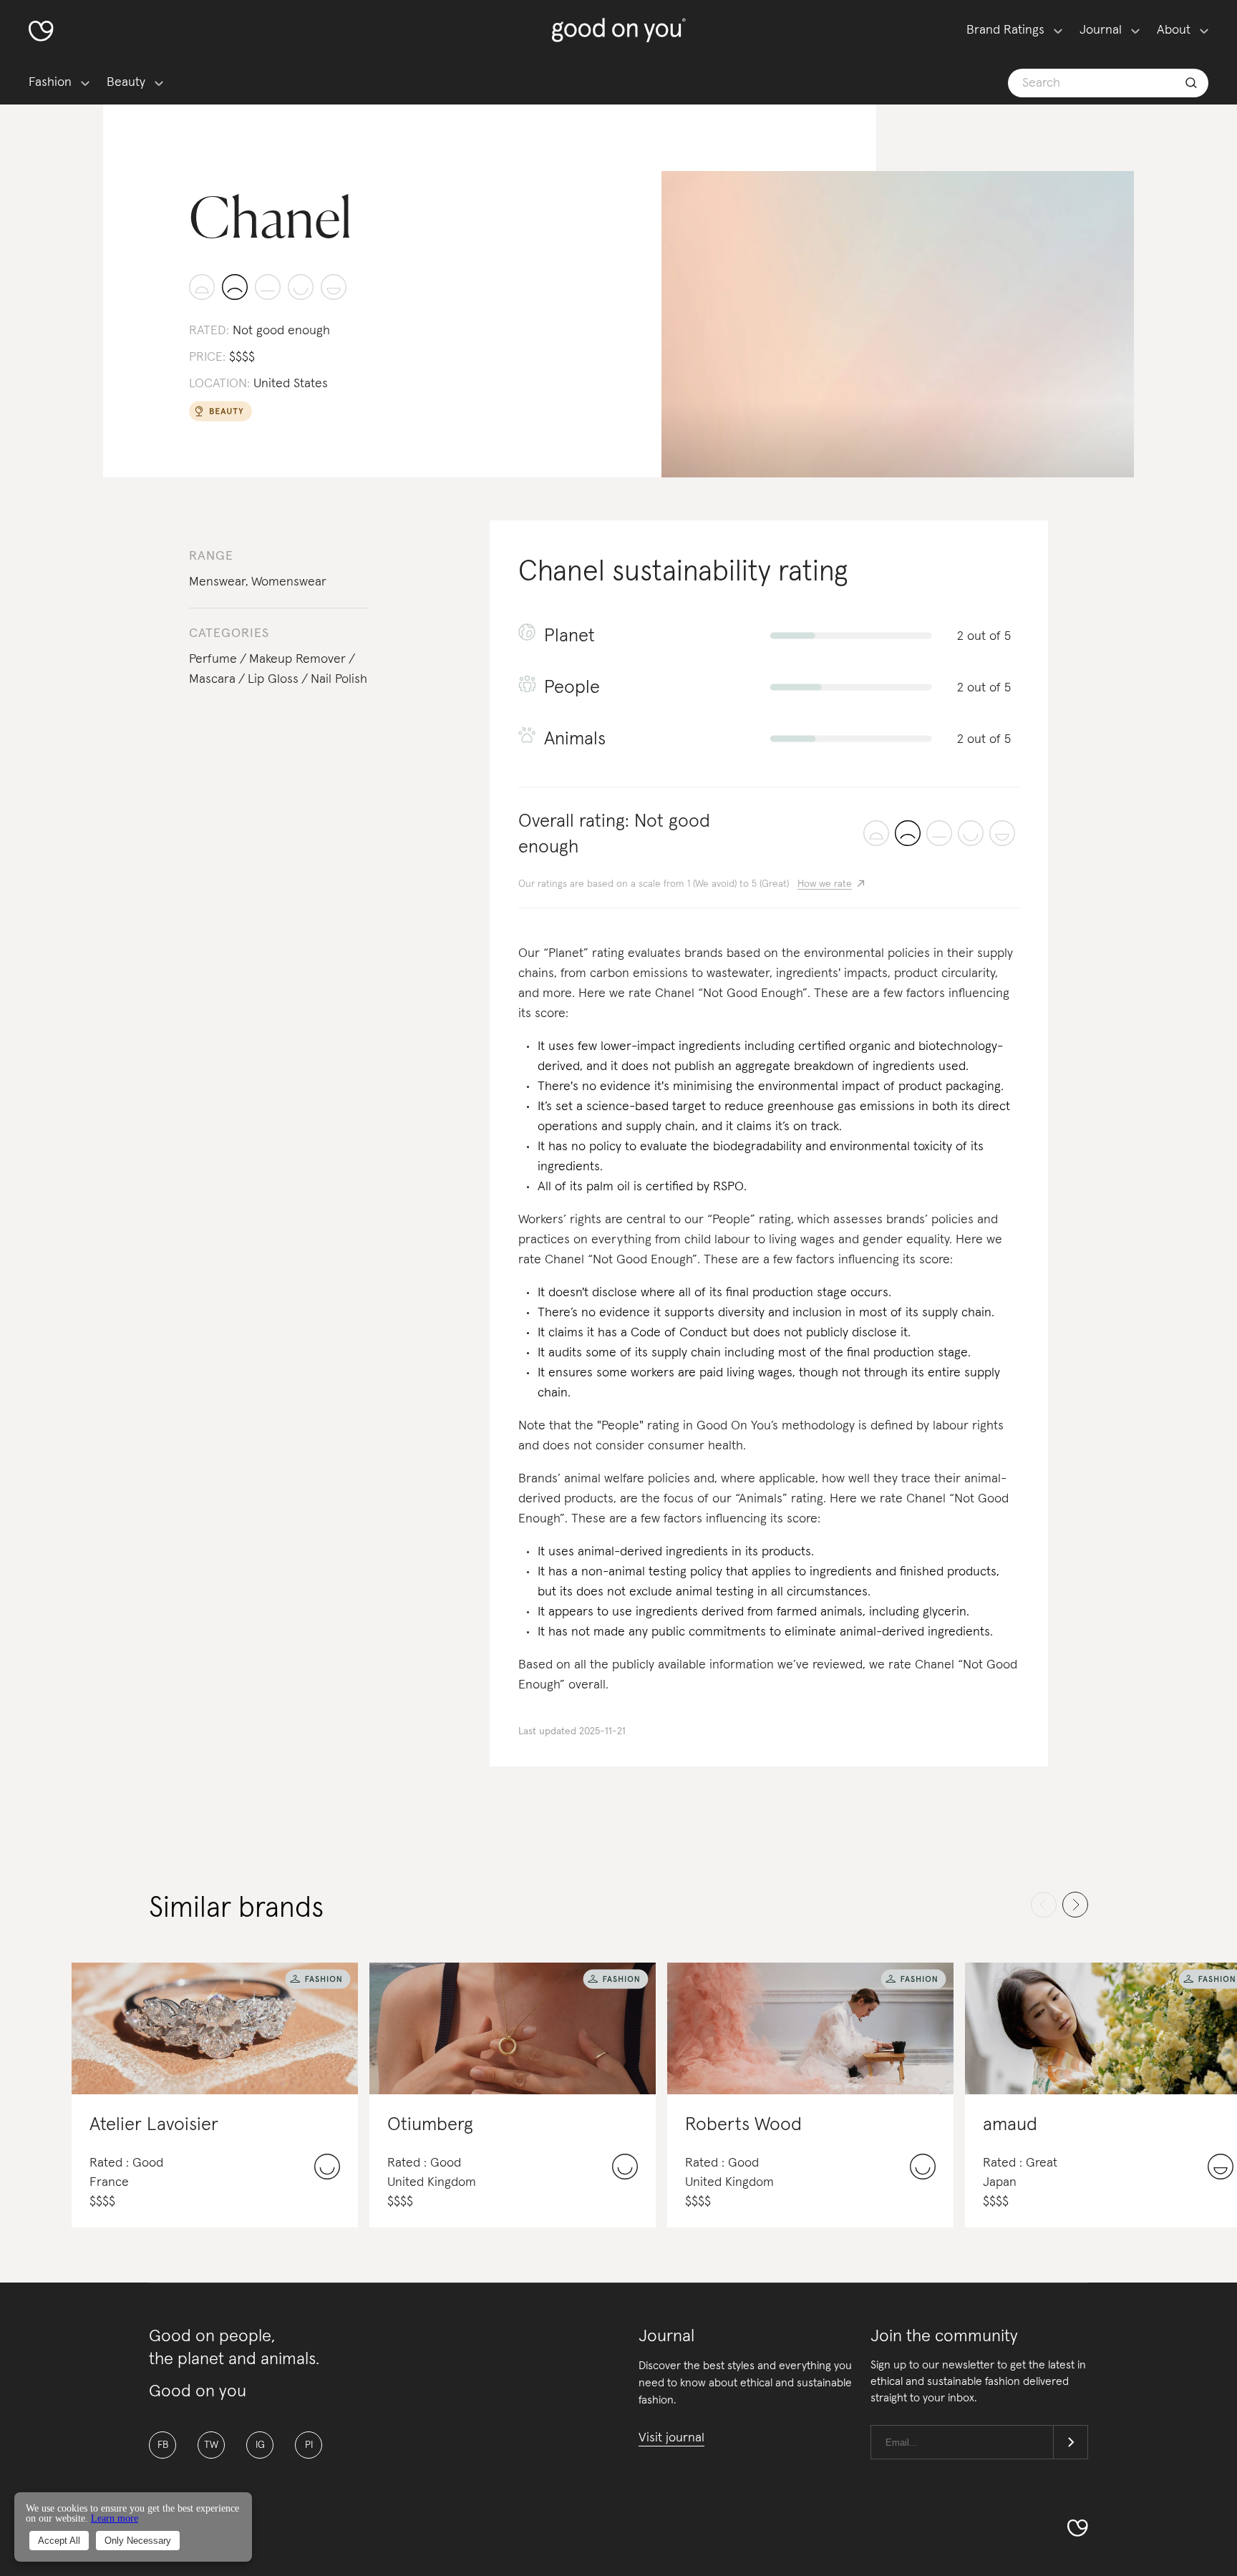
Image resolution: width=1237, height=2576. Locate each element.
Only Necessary (138, 2541)
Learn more (115, 2518)
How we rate (825, 884)
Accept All (59, 2541)
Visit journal (671, 2438)
